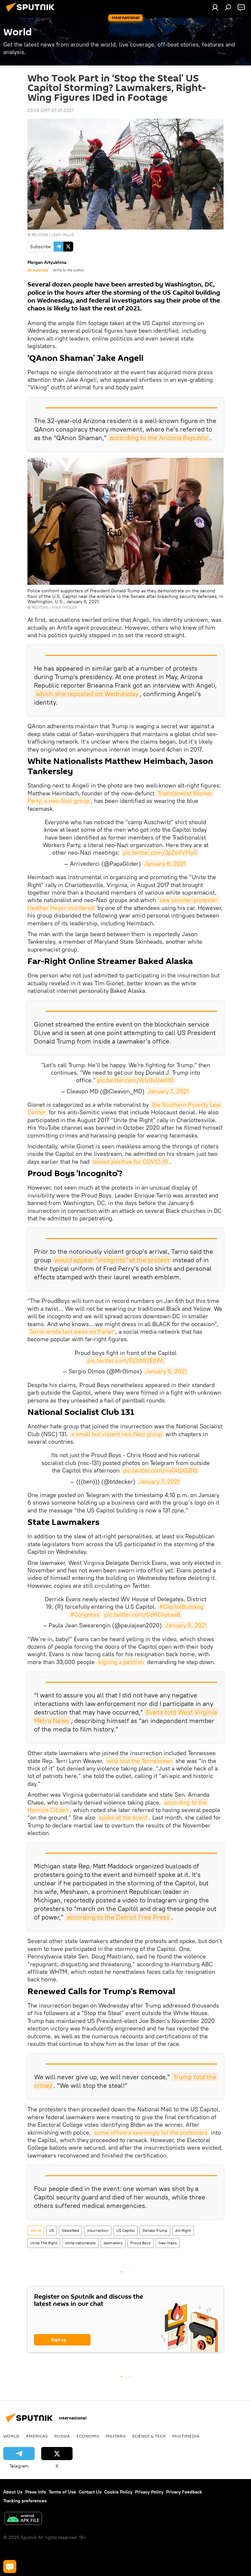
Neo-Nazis (168, 2243)
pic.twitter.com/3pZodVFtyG (160, 852)
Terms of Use (62, 2492)
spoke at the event (123, 1817)
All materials (38, 270)
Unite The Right (44, 2243)
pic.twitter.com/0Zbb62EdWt (125, 1360)
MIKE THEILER (64, 607)
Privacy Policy (149, 2492)
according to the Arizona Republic (159, 438)
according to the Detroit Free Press (118, 1917)
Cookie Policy (118, 2492)
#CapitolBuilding (181, 1607)
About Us (13, 2492)
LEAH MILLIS (63, 235)
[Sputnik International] (32, 13)
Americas (37, 2436)
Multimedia (186, 2436)
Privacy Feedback (184, 2492)
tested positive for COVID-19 (130, 1162)
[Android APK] (23, 2519)
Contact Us (90, 2492)
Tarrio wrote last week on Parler (71, 1332)
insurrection (98, 2230)
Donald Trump (155, 2230)
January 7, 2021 (168, 1091)
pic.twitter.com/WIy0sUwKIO (135, 1080)
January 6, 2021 (165, 864)
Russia (62, 2436)
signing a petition (121, 1662)
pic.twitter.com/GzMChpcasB (142, 1614)
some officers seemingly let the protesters (151, 2132)
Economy (88, 2436)
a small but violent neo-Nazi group (117, 1434)
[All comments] (10, 2567)
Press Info (36, 2492)
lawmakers (113, 2243)
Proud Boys (141, 2243)
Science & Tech (149, 2436)
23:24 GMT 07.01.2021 (50, 110)
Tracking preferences (25, 2501)
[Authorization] (215, 7)
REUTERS (40, 235)
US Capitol (125, 2230)
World (36, 2230)
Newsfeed (70, 2230)
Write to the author (68, 270)
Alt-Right (183, 2230)
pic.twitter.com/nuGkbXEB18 (160, 1470)
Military (116, 2436)
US (51, 2230)
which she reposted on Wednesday (87, 694)
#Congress (85, 1614)
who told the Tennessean (140, 1761)
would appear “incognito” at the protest (112, 1260)
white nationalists (80, 2243)
